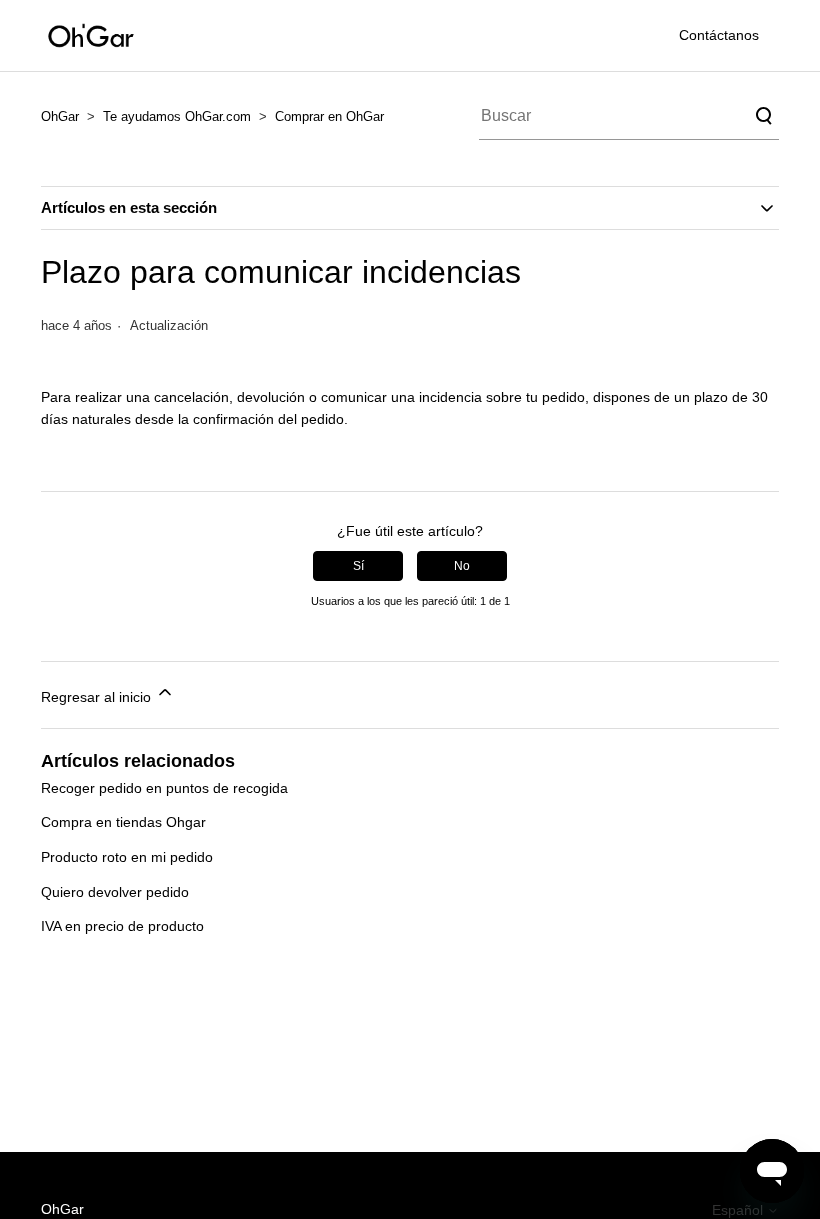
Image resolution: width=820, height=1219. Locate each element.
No (462, 566)
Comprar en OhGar (329, 116)
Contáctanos (719, 35)
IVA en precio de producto (122, 926)
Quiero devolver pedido (115, 892)
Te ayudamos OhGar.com (177, 116)
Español (739, 1210)
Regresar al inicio (98, 697)
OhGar (60, 116)
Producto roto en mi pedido (127, 857)
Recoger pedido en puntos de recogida (164, 788)
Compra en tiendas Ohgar (123, 822)
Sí (358, 566)
